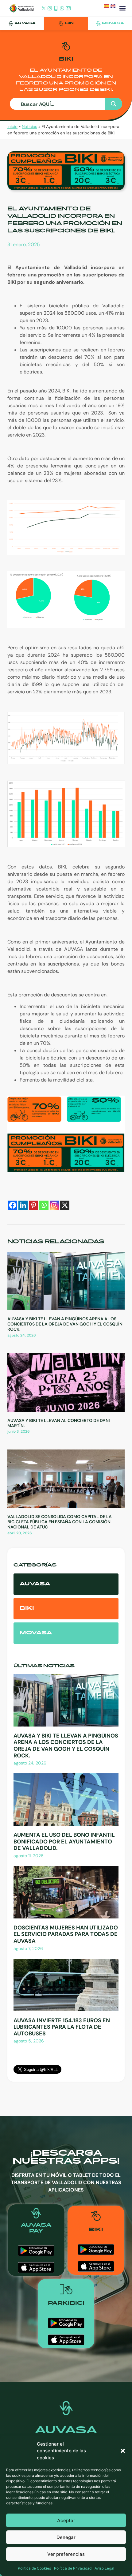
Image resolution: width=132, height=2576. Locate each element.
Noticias (29, 127)
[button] (123, 2451)
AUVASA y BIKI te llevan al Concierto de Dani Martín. (59, 1423)
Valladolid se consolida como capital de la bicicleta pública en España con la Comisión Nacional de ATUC (60, 1522)
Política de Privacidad (73, 2568)
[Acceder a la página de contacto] (68, 9)
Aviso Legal (104, 2568)
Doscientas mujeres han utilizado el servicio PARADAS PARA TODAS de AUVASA (66, 1934)
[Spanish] (107, 7)
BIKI (70, 23)
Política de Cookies (34, 2568)
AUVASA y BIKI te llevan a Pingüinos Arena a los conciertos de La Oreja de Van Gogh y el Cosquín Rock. (65, 1324)
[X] (65, 1205)
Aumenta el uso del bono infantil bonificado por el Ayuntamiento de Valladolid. (64, 1841)
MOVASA (113, 23)
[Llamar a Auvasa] (56, 9)
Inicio (12, 127)
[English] (114, 7)
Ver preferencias (66, 2554)
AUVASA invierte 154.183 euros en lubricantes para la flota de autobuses (62, 2027)
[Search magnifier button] (114, 104)
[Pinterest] (33, 1205)
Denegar (66, 2537)
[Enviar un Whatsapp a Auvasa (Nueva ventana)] (62, 9)
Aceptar (66, 2520)
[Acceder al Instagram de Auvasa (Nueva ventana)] (50, 9)
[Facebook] (13, 1205)
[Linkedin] (23, 1205)
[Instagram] (54, 1205)
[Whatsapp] (44, 1205)
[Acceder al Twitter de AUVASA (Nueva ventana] (44, 9)
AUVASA (25, 23)
